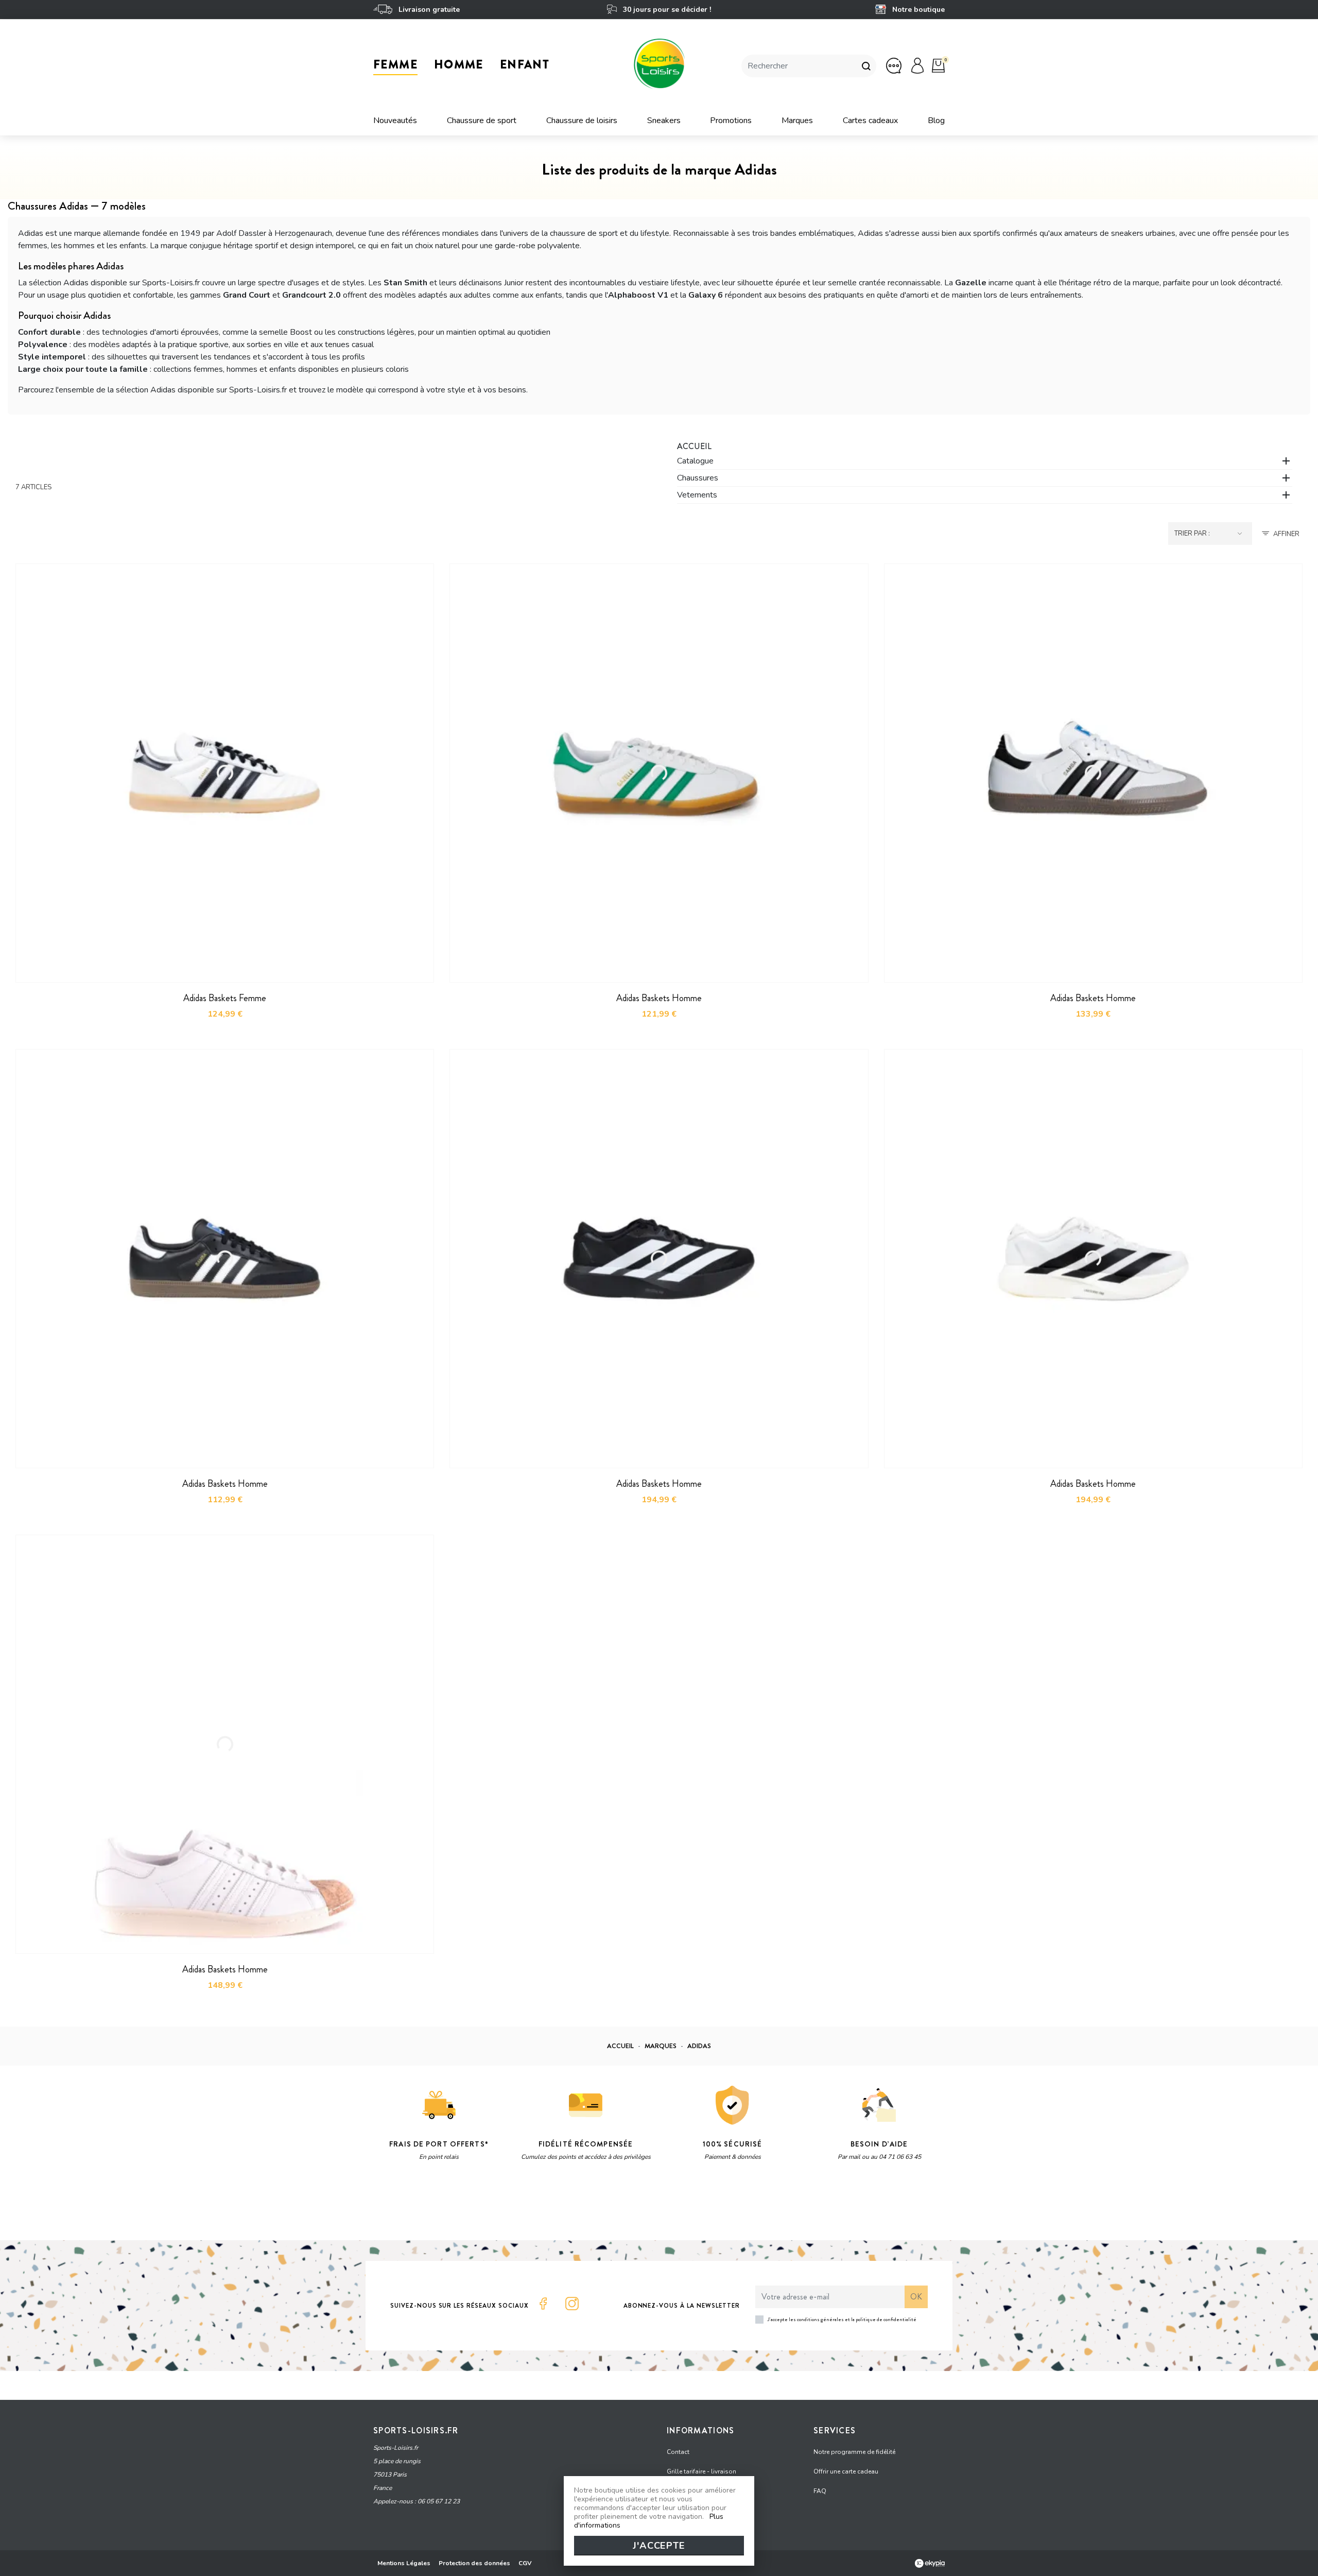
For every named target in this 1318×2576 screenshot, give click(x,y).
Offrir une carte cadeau (846, 2471)
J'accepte (659, 2546)
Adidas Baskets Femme (225, 998)
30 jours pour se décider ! (666, 10)
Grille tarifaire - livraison (701, 2471)
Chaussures (698, 478)
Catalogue (695, 461)
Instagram (572, 2304)
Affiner (1286, 534)
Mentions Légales (404, 2563)
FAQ (820, 2491)
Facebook (543, 2304)
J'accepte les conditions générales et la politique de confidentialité (842, 2319)
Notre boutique (917, 10)
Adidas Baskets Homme (659, 998)
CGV (525, 2563)
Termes (503, 2207)
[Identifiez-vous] (917, 65)
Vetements (697, 495)
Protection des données (474, 2563)
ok (916, 2297)
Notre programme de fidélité (854, 2452)
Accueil (694, 446)
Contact (678, 2452)
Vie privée (471, 2207)
